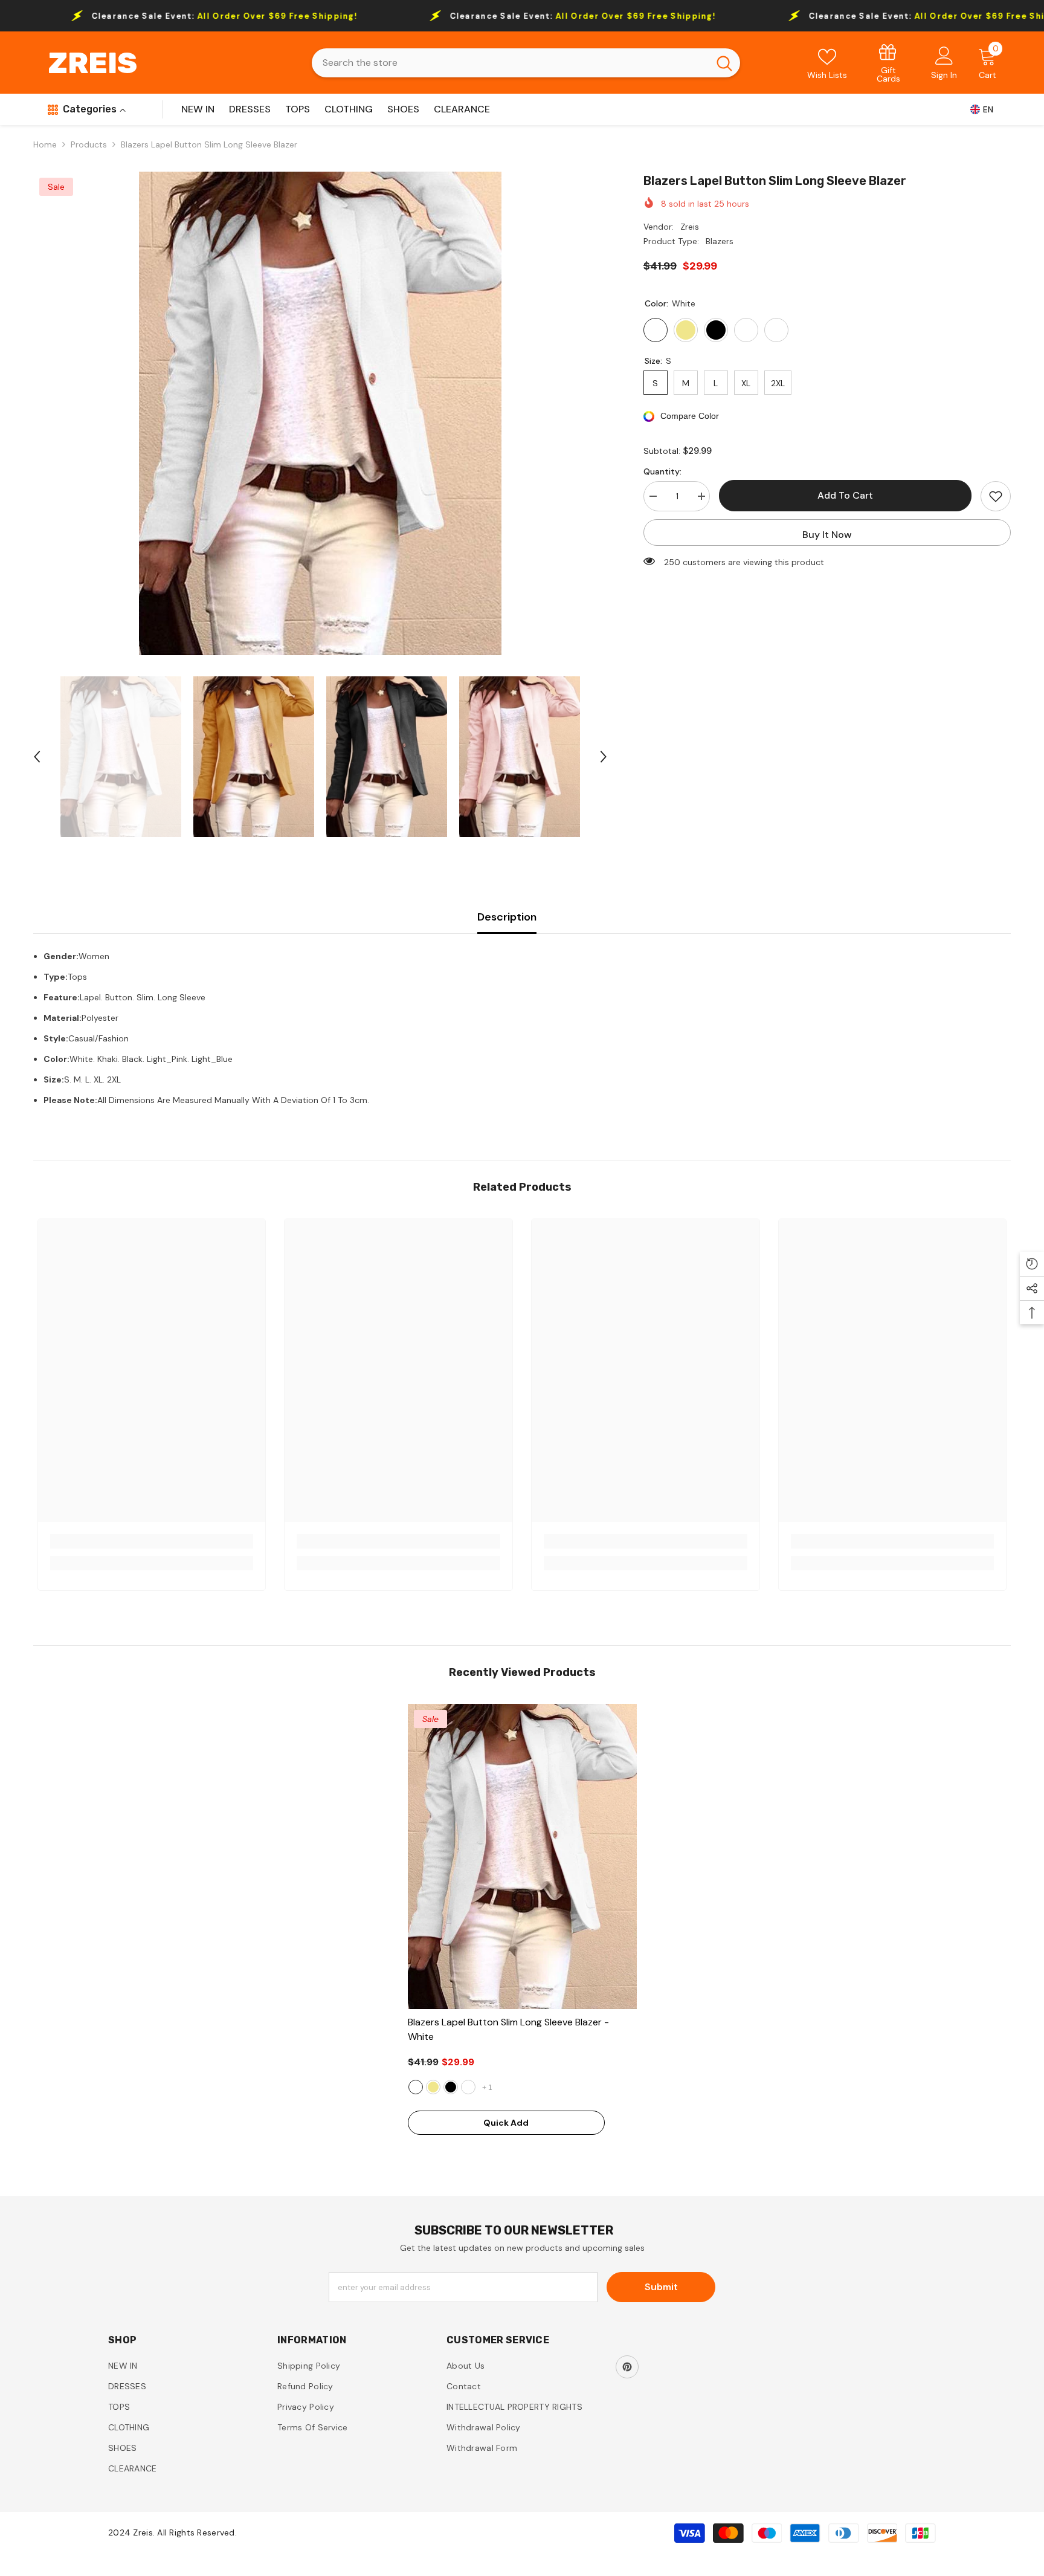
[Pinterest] (627, 2367)
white (416, 2087)
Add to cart (845, 495)
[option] (320, 413)
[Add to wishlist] (996, 496)
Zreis (690, 227)
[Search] (526, 63)
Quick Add (506, 2123)
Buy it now (827, 535)
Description (507, 917)
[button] (37, 757)
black (451, 2087)
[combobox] (510, 63)
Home (45, 144)
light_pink (468, 2087)
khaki (433, 2087)
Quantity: (662, 471)
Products (89, 144)
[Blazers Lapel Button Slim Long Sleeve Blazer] (522, 1856)
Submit (661, 2287)
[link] (889, 63)
